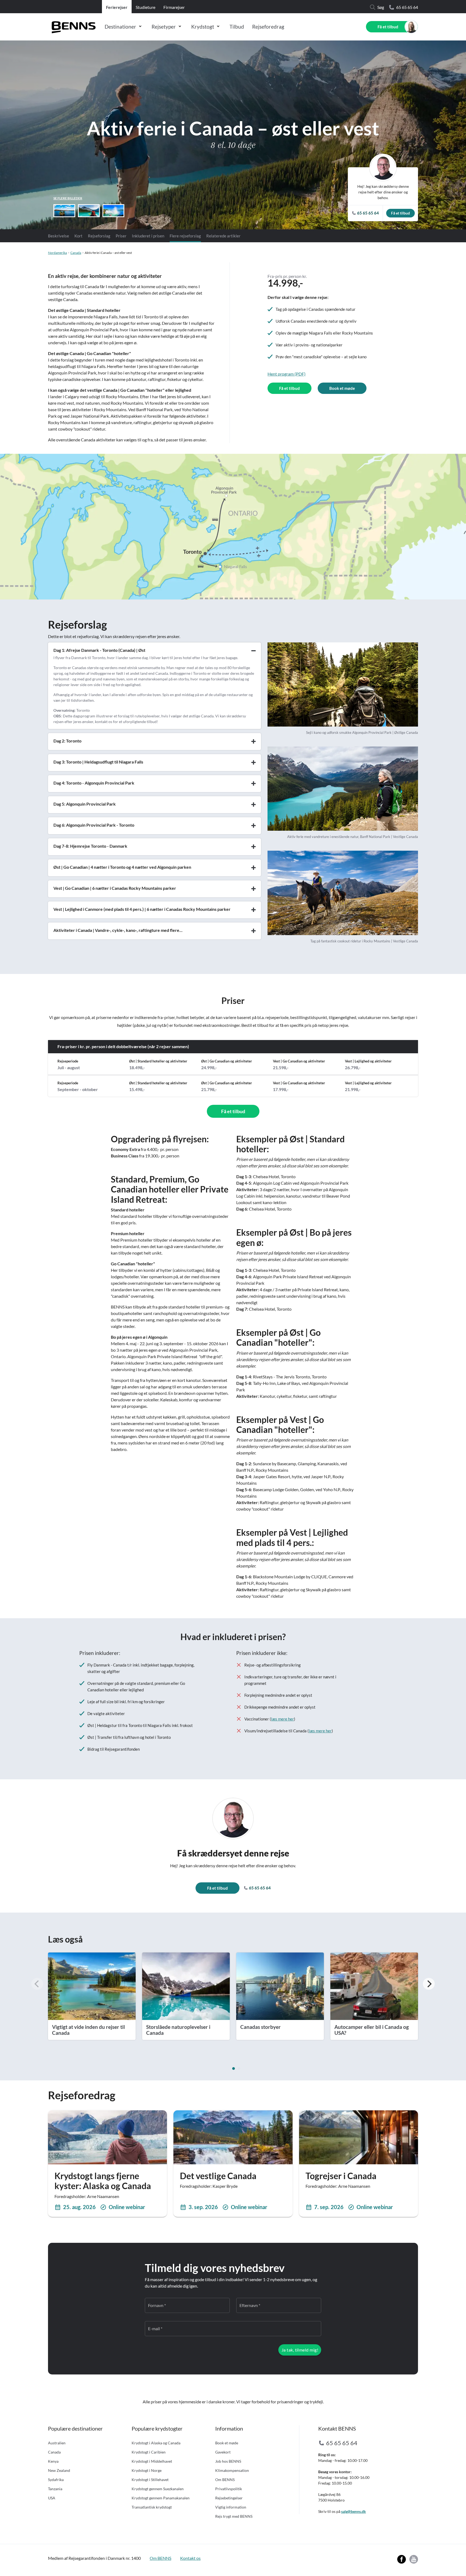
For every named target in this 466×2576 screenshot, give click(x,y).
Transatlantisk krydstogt (152, 2507)
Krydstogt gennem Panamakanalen (161, 2498)
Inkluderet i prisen (148, 236)
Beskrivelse (59, 236)
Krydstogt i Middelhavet (152, 2461)
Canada (76, 253)
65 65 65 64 (407, 7)
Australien (57, 2443)
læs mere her (282, 1719)
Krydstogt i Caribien (149, 2452)
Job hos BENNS (228, 2461)
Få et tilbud (388, 27)
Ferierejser (117, 7)
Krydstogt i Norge (147, 2470)
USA (52, 2498)
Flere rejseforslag (185, 236)
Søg (381, 7)
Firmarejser (174, 7)
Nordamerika (57, 253)
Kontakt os (190, 2558)
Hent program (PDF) (287, 374)
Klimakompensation (232, 2470)
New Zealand (59, 2470)
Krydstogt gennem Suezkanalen (158, 2489)
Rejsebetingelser (229, 2498)
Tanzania (55, 2489)
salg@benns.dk (354, 2511)
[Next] (429, 1984)
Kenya (53, 2461)
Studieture (145, 7)
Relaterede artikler (223, 236)
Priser (121, 236)
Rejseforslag (99, 236)
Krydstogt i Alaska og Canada (156, 2443)
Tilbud (237, 27)
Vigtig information (231, 2507)
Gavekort (223, 2452)
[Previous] (37, 1984)
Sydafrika (56, 2480)
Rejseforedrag (268, 27)
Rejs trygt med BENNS (234, 2516)
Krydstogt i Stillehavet (150, 2480)
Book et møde (342, 388)
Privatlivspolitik (229, 2489)
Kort (78, 236)
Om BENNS (225, 2480)
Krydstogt (203, 27)
